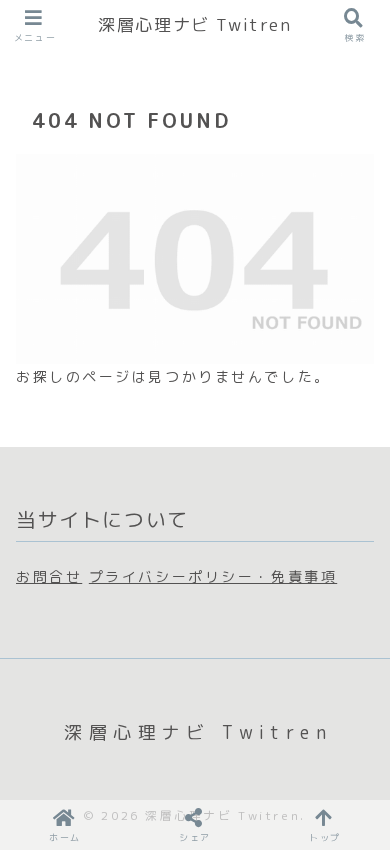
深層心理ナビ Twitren (194, 24)
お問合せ (49, 576)
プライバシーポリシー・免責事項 (213, 576)
